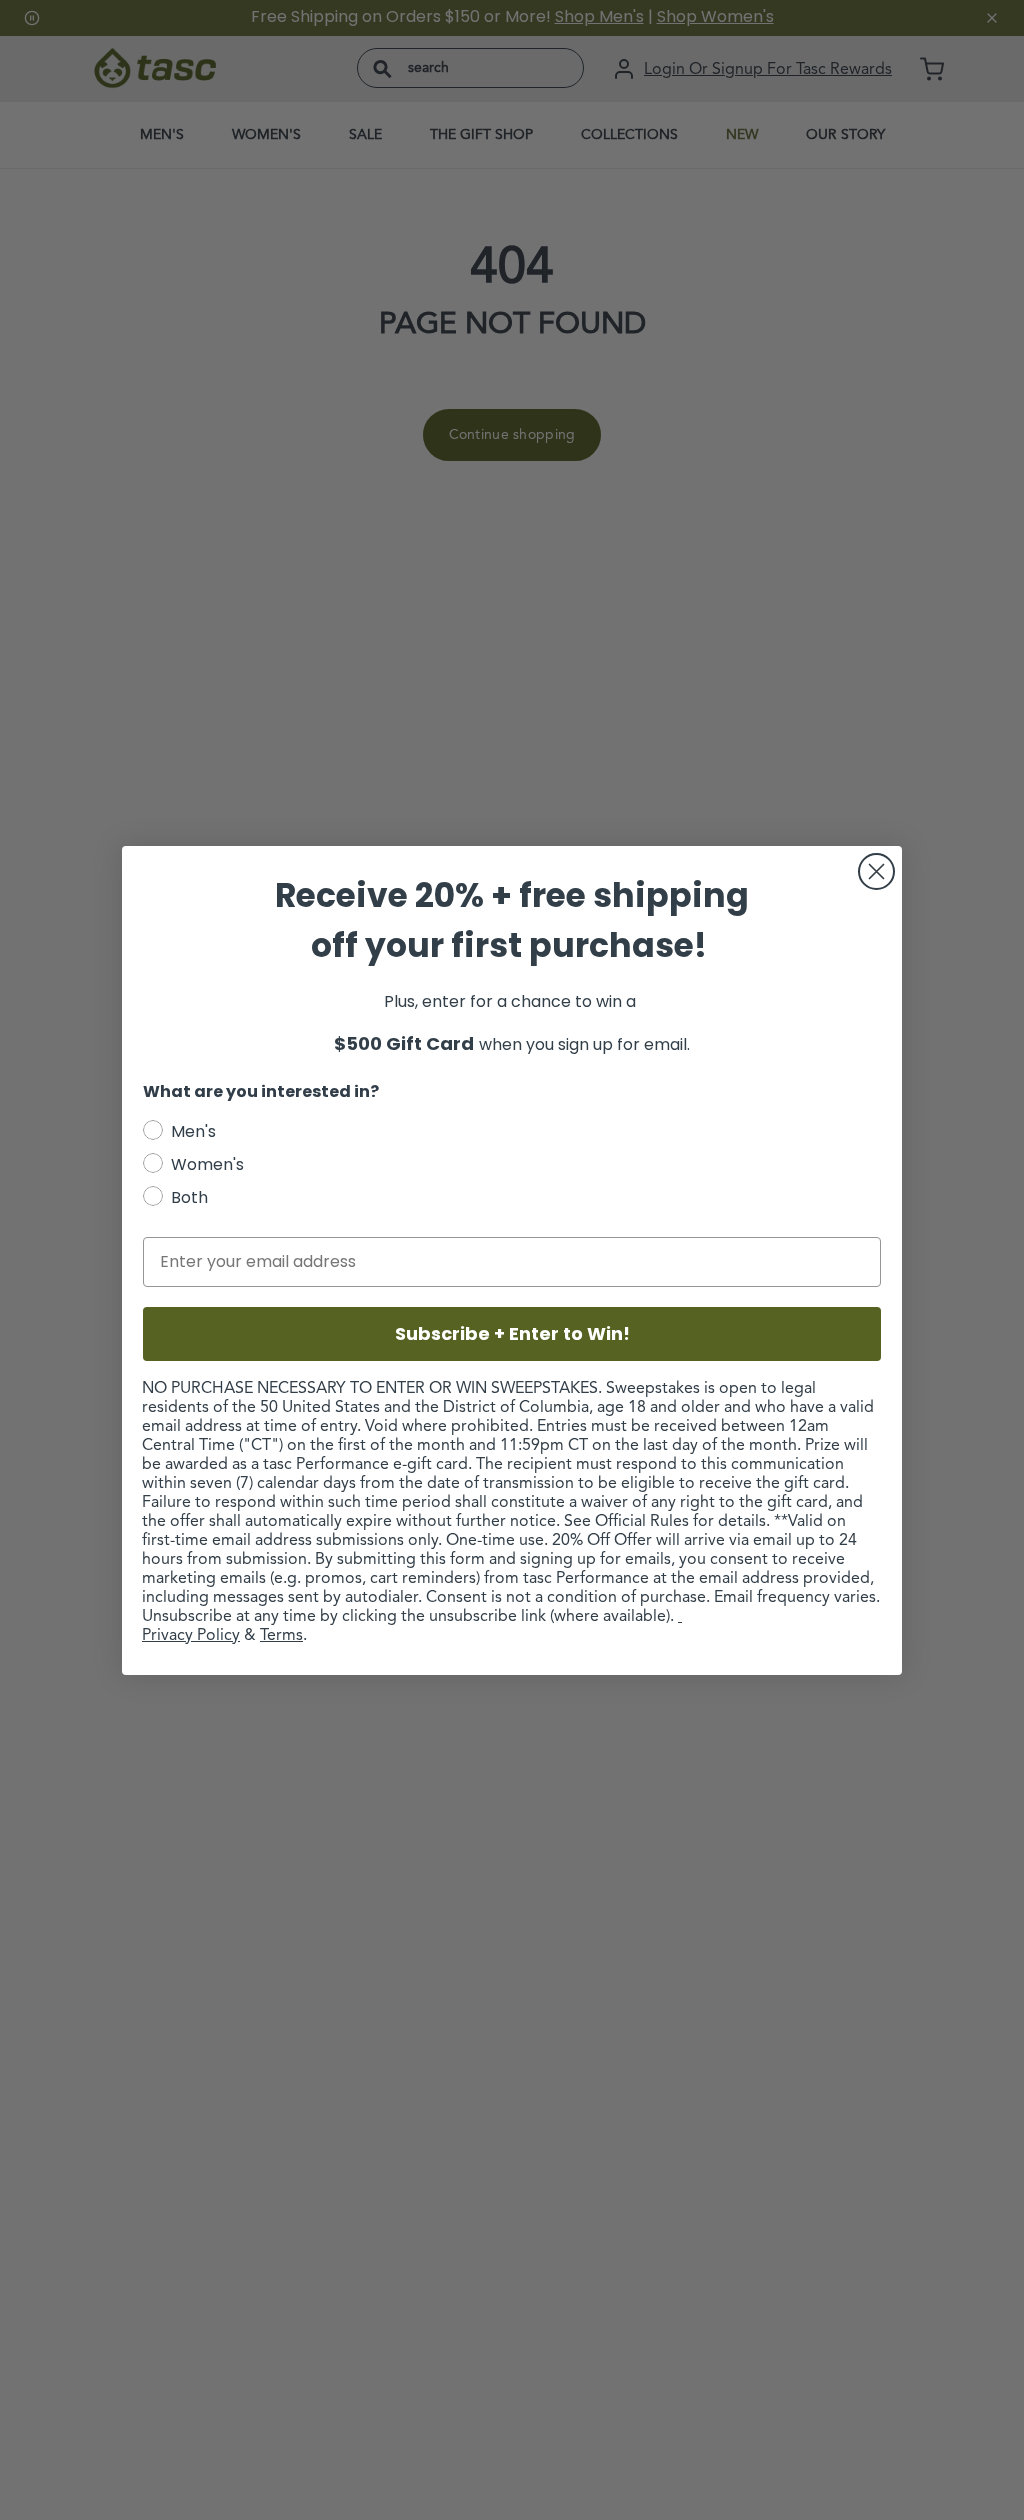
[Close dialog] (876, 871)
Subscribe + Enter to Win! (512, 1333)
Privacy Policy (191, 1636)
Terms (281, 1636)
